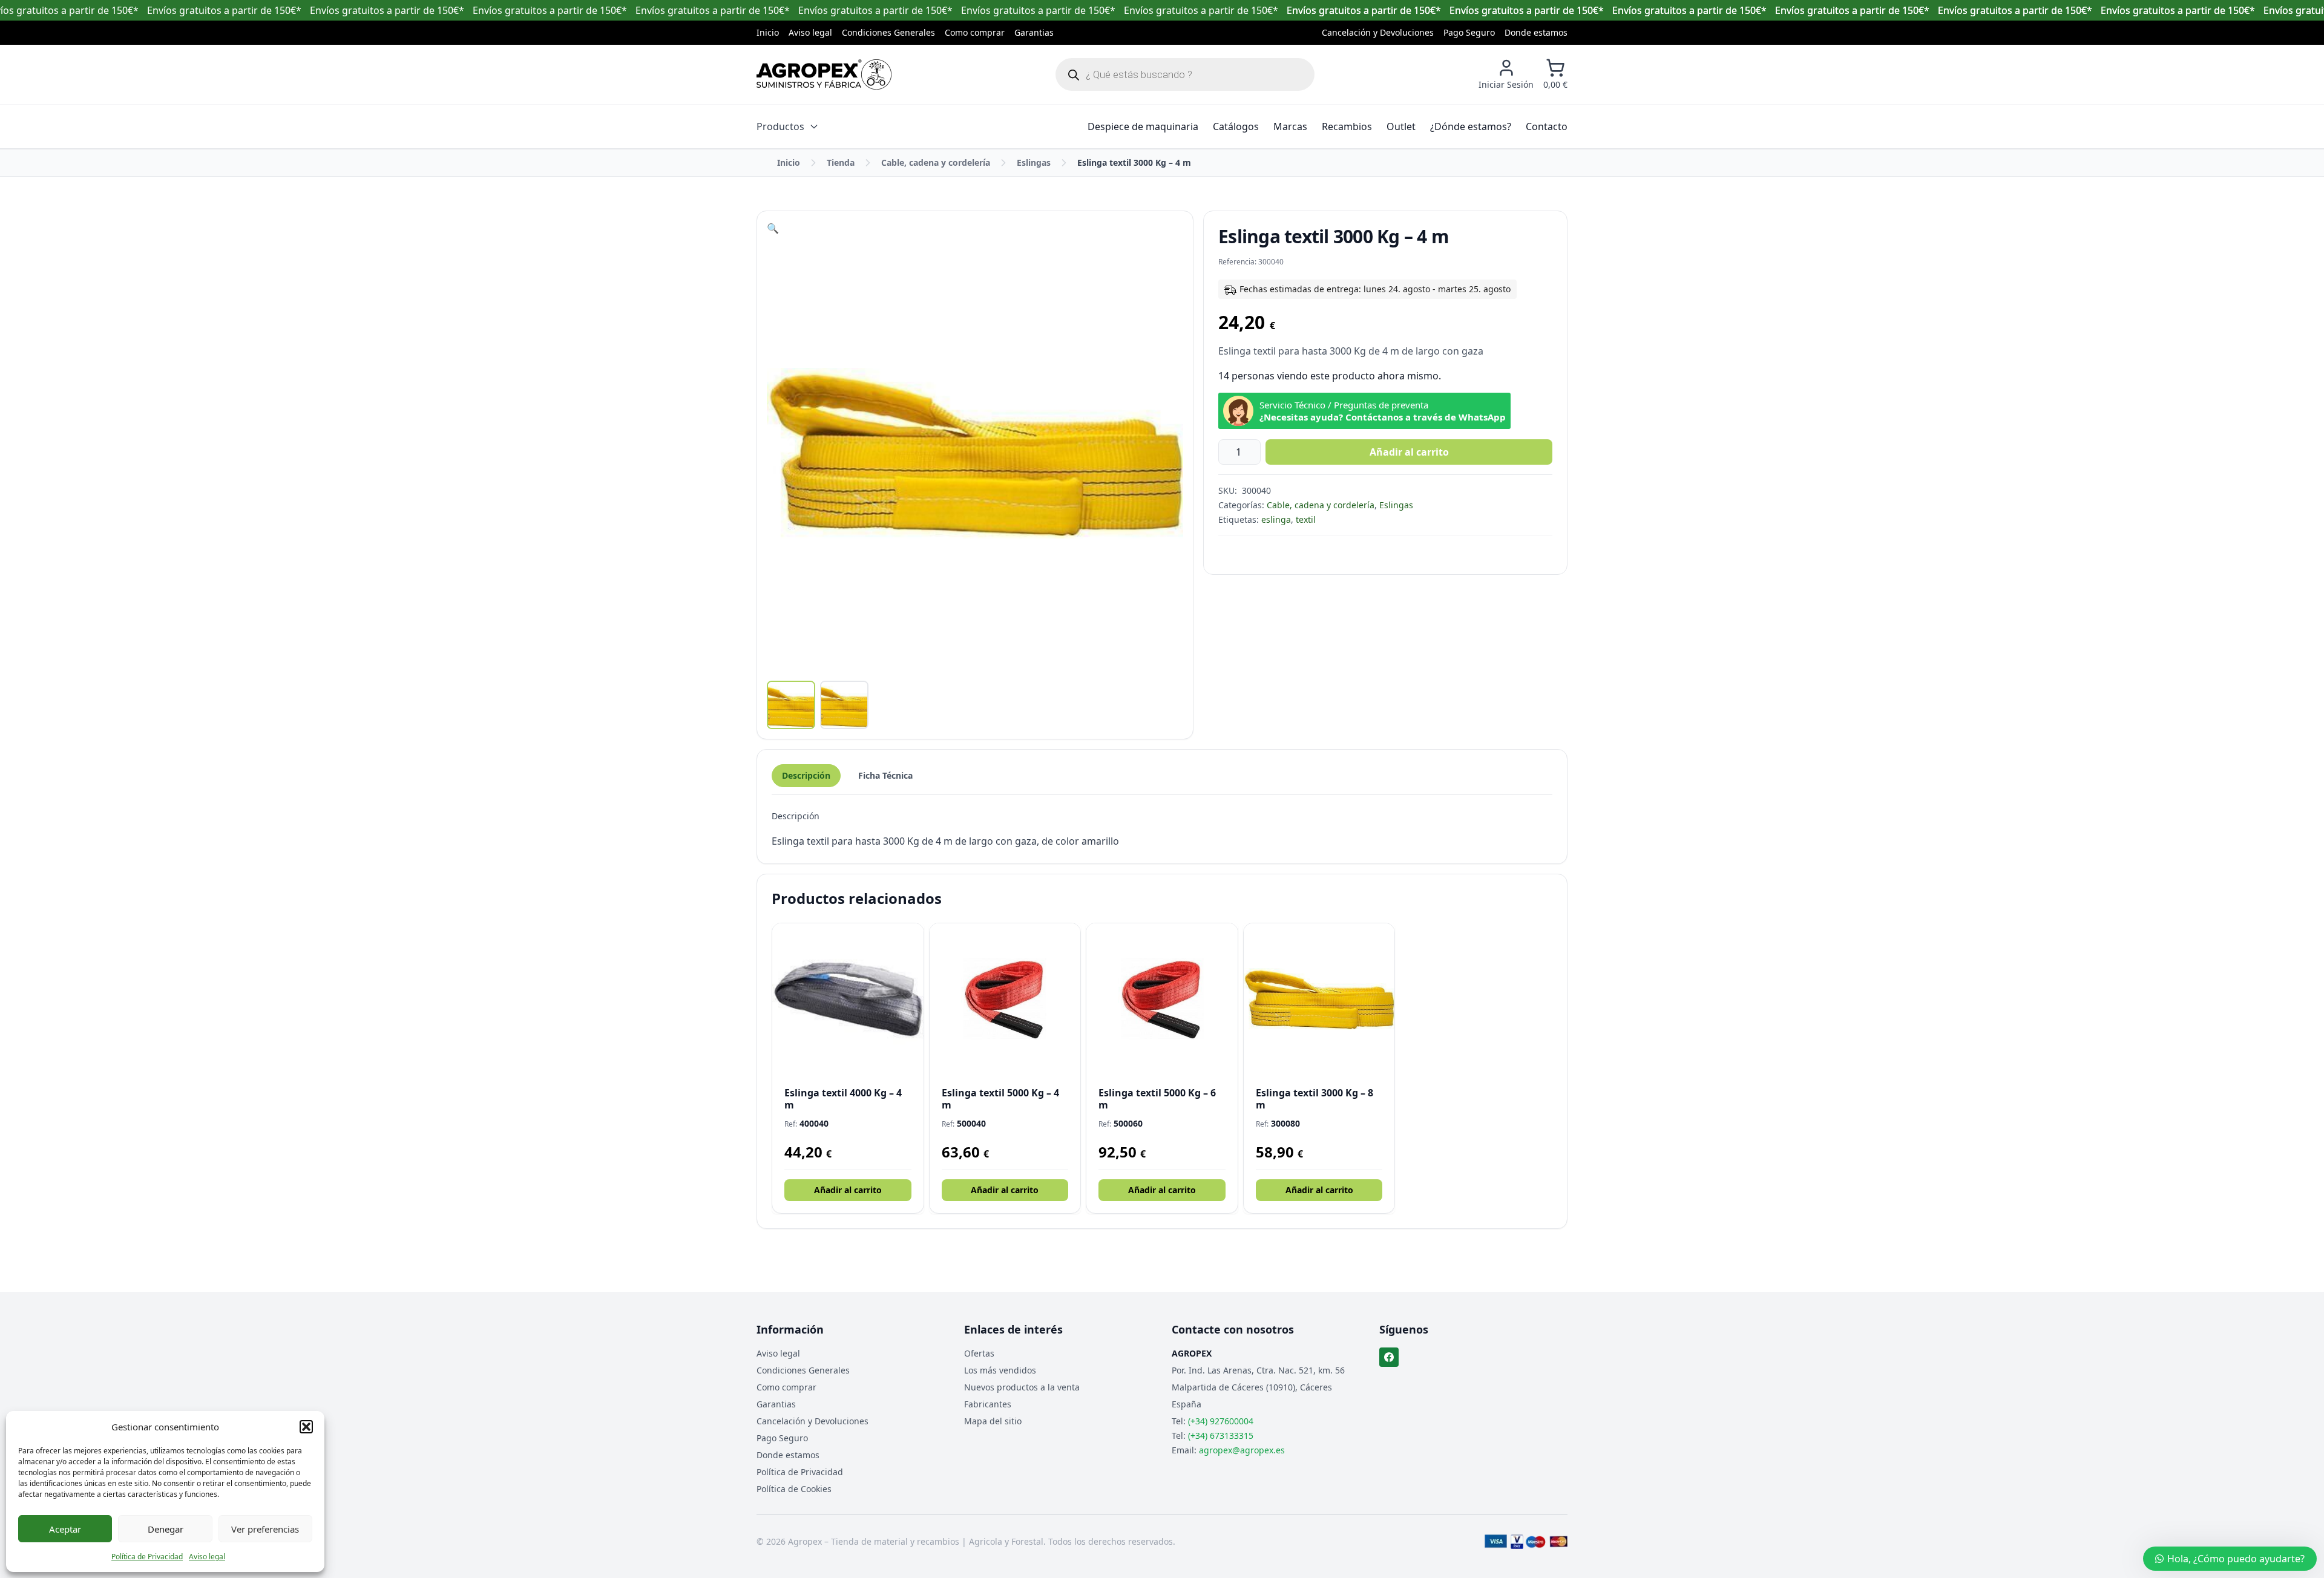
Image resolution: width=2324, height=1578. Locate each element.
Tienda (841, 162)
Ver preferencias (265, 1529)
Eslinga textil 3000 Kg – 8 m (1315, 1099)
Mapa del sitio (993, 1421)
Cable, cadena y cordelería (936, 162)
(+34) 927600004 (1221, 1421)
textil (1306, 519)
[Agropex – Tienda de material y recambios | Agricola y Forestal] (824, 74)
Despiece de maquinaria (1143, 126)
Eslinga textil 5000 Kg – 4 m (1000, 1099)
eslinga (1276, 519)
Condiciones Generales (888, 32)
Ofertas (979, 1353)
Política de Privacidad (147, 1557)
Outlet (1401, 126)
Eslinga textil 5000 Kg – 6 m (1157, 1099)
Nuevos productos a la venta (1022, 1387)
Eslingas (1034, 162)
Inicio (768, 32)
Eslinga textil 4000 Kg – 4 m (843, 1099)
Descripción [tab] (806, 775)
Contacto (1547, 126)
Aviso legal (207, 1557)
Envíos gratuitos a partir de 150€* (1364, 10)
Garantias (1034, 32)
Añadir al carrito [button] (848, 1190)
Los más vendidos (1000, 1370)
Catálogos (1236, 126)
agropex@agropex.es (1242, 1450)
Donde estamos (1536, 32)
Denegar (166, 1529)
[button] (306, 1427)
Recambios (1347, 126)
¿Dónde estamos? (1471, 126)
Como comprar (975, 32)
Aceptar (65, 1529)
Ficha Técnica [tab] (885, 775)
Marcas (1290, 126)
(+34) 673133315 (1221, 1436)
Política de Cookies (794, 1489)
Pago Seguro (1469, 32)
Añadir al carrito (1409, 452)
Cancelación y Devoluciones (1378, 32)
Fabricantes (988, 1404)
